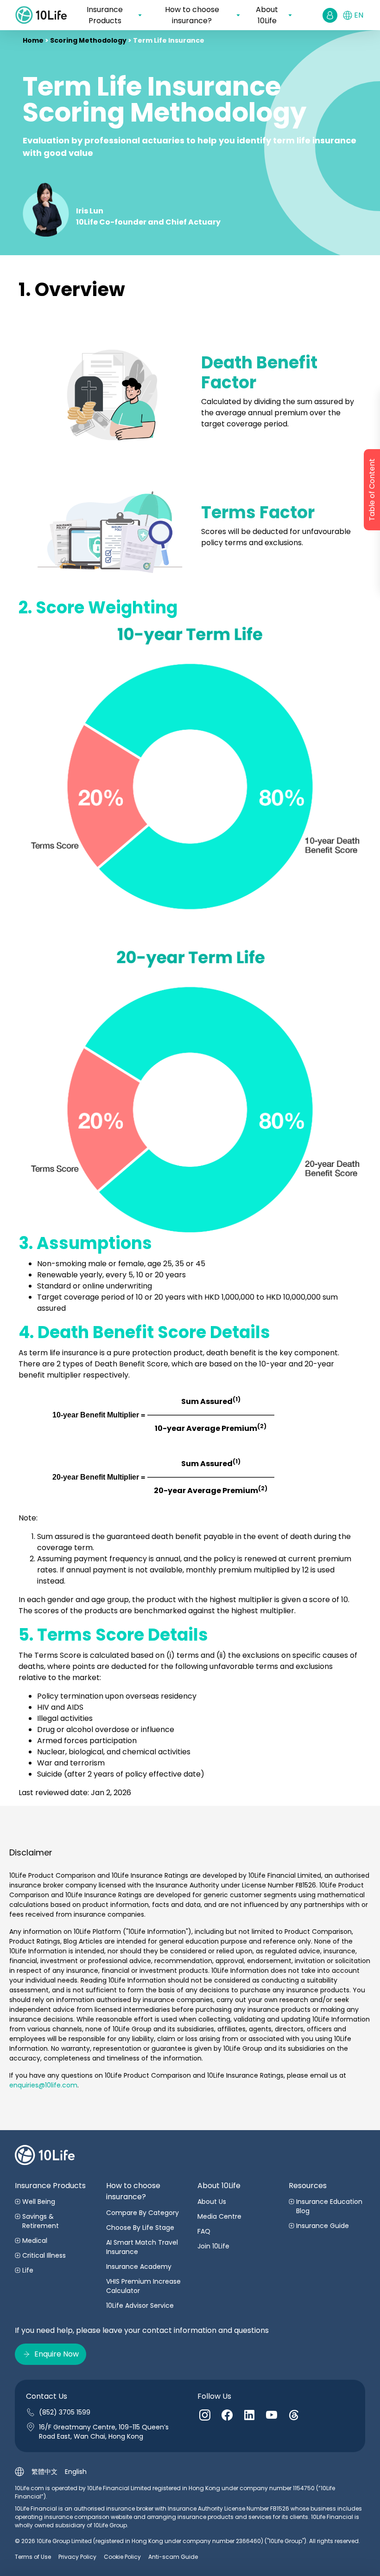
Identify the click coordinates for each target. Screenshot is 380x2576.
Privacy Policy (77, 2557)
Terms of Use (33, 2557)
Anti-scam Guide (173, 2557)
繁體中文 (44, 2472)
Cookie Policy (122, 2557)
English (76, 2472)
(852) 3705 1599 (65, 2412)
